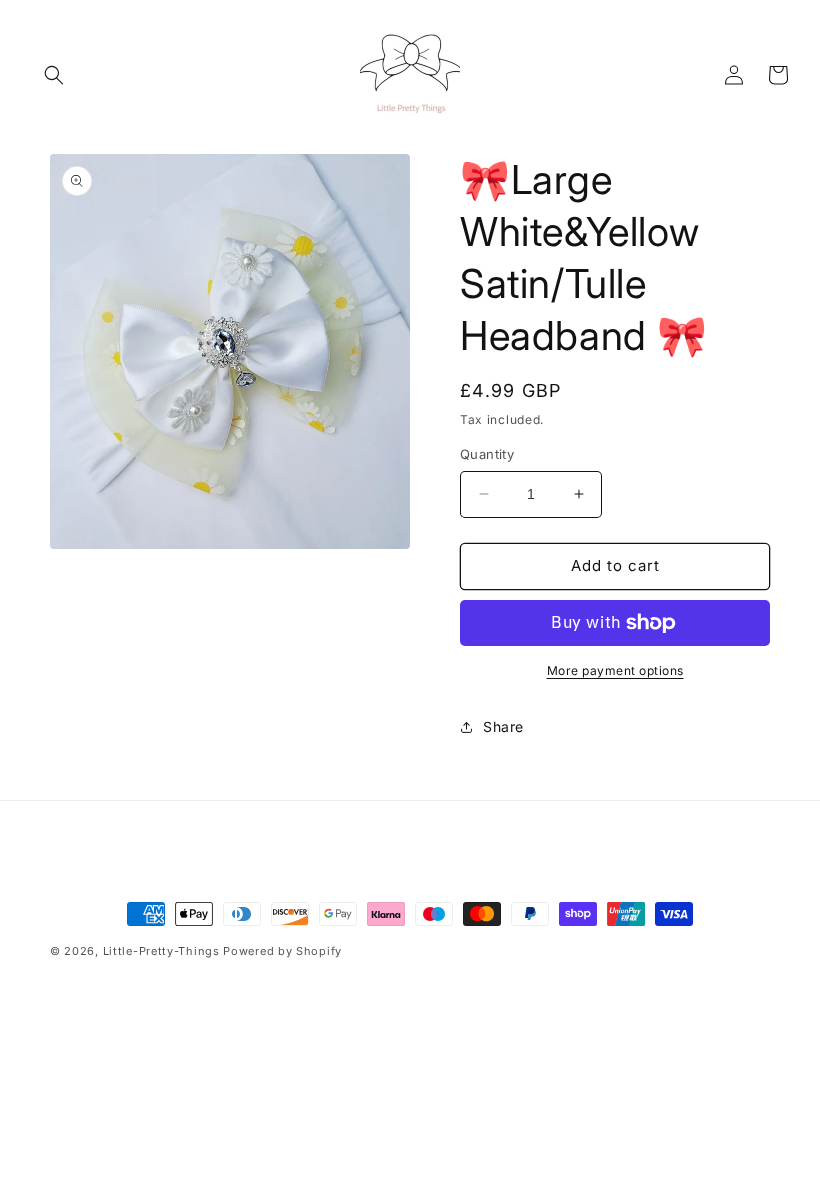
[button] (54, 75)
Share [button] (503, 726)
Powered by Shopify (282, 951)
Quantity (487, 454)
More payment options (615, 670)
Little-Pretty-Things (161, 951)
